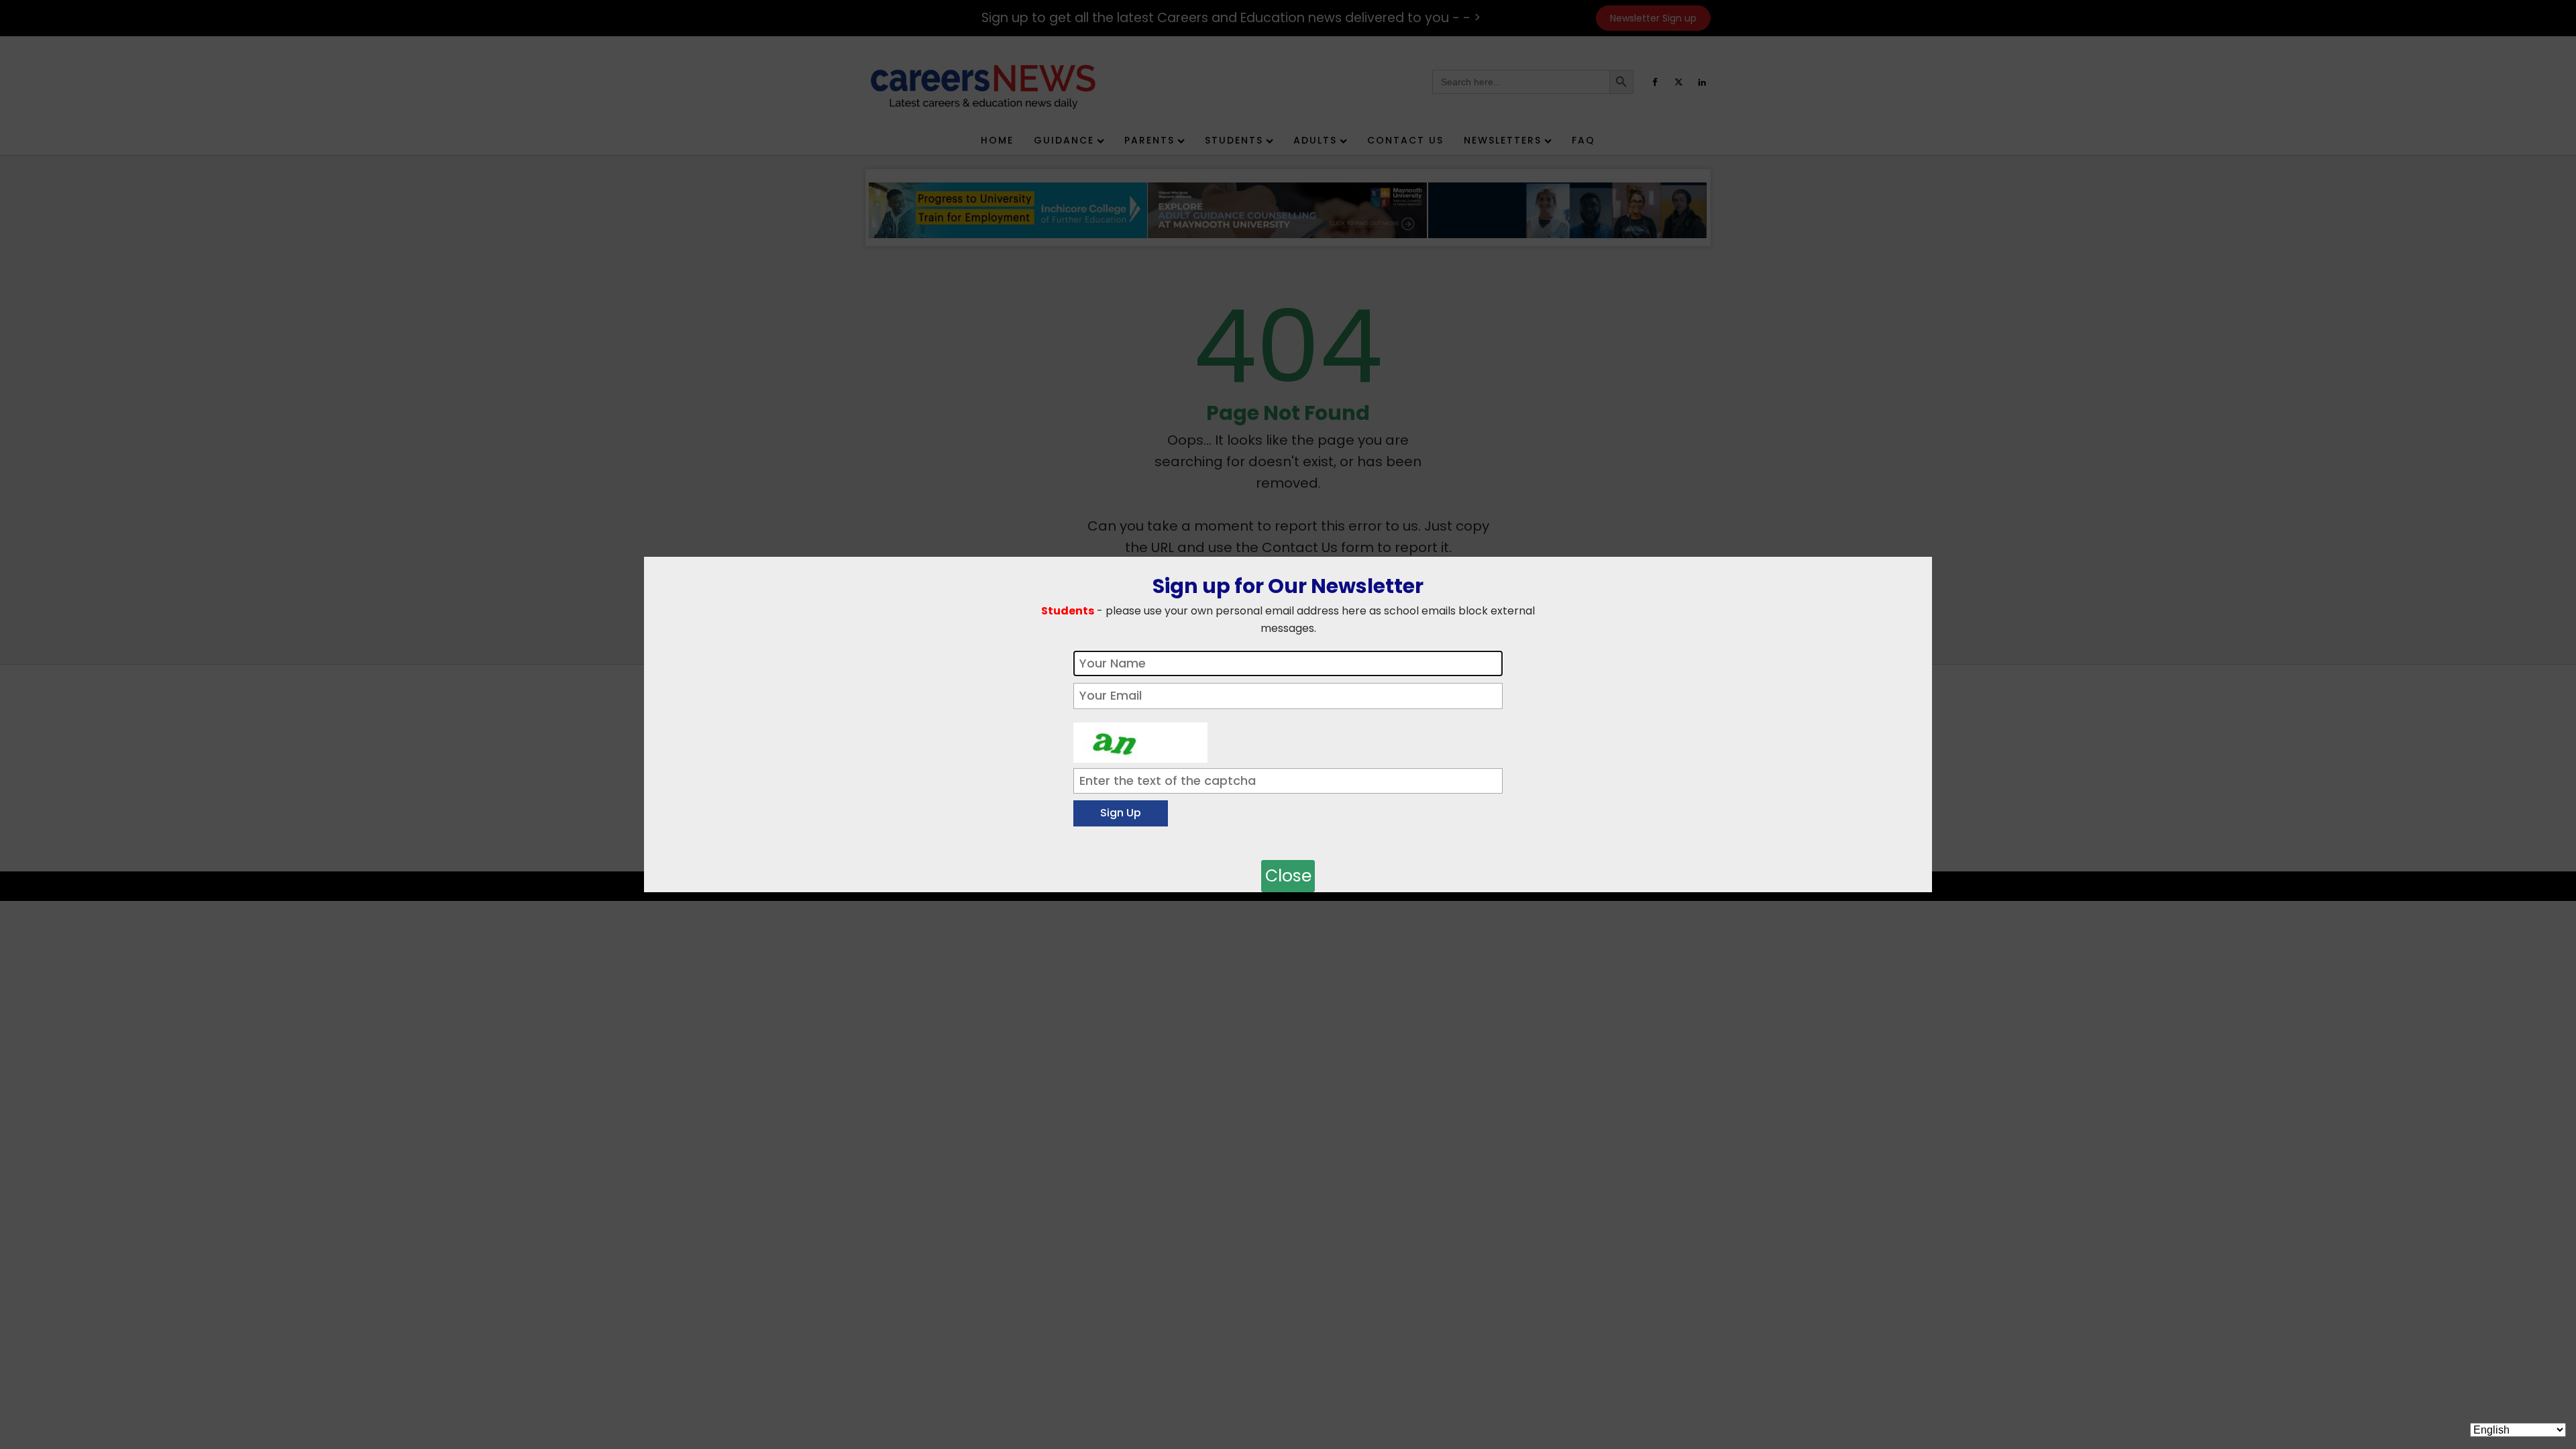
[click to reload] (1140, 739)
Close (1288, 876)
